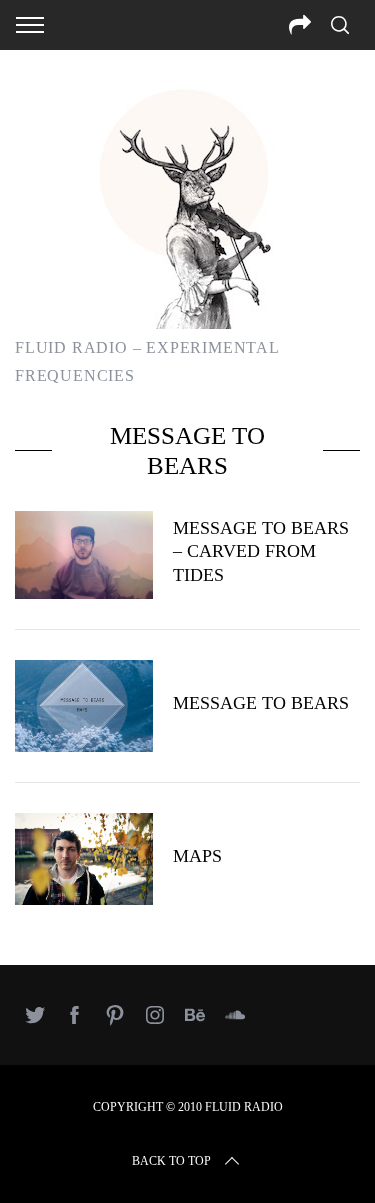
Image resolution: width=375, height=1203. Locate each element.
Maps (197, 856)
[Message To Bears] (84, 706)
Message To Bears (261, 703)
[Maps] (84, 859)
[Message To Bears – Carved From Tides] (84, 555)
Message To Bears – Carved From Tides (261, 551)
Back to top (171, 1161)
